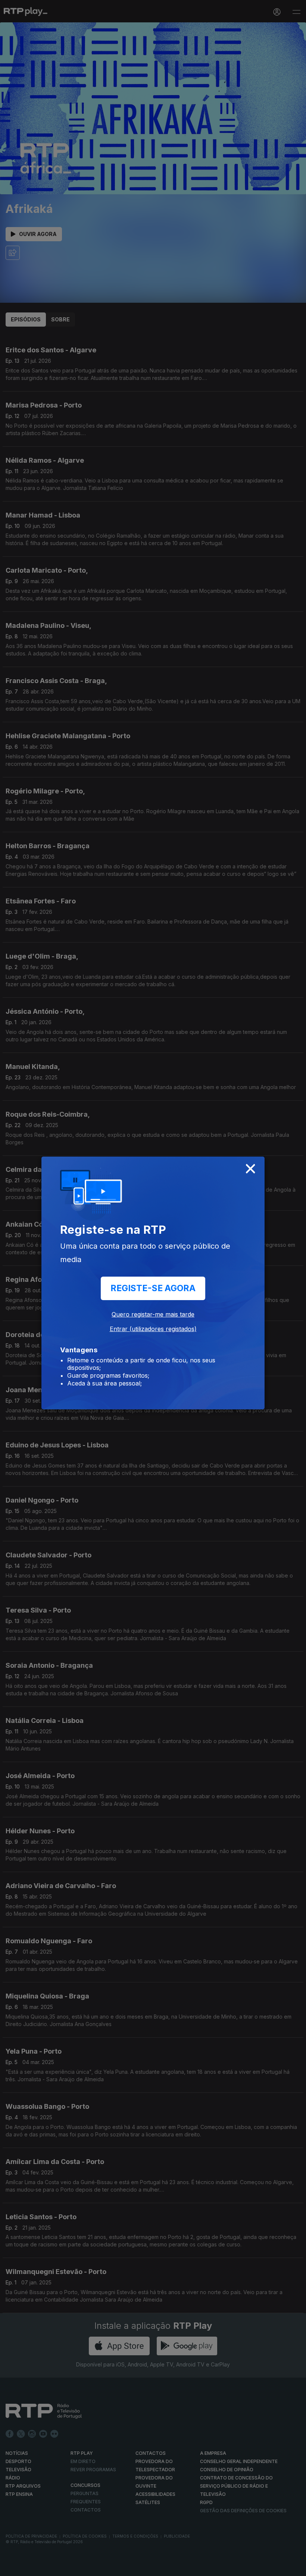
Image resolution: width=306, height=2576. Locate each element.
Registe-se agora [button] (153, 1288)
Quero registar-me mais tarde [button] (153, 1314)
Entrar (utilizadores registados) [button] (153, 1329)
